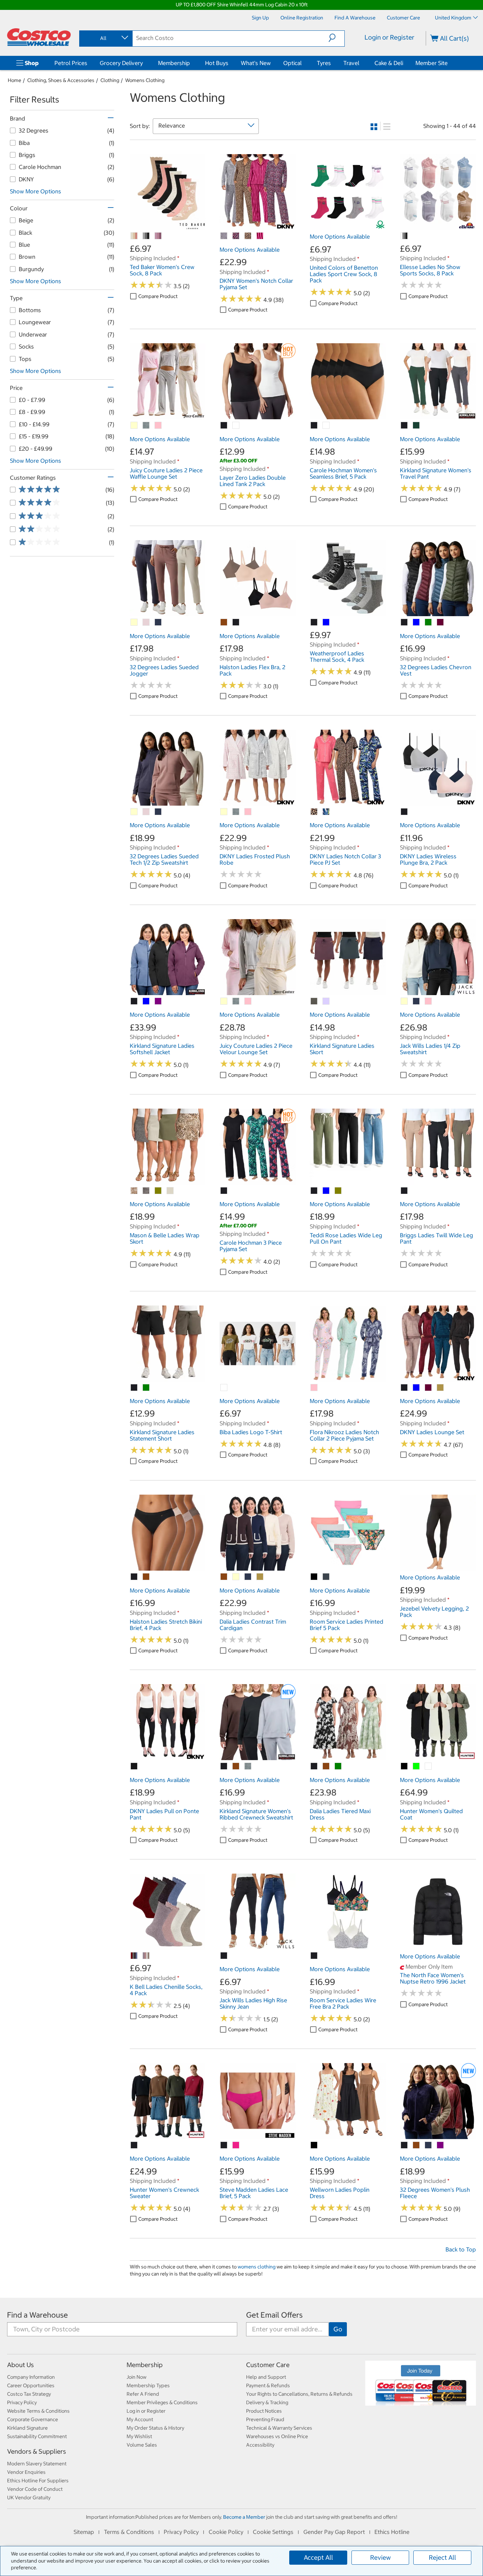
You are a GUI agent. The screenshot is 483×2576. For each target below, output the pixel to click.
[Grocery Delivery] (144, 63)
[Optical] (303, 63)
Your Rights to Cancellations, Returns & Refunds (299, 2394)
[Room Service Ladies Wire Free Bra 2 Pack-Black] (314, 1956)
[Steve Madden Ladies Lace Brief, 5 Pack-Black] (224, 2145)
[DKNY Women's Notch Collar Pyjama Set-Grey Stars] (224, 236)
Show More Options (36, 191)
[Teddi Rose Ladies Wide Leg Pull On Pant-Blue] (326, 1191)
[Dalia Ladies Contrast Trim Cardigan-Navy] (248, 1577)
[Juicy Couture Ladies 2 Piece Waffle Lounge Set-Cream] (134, 426)
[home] (39, 37)
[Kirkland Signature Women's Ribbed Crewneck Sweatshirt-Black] (224, 1766)
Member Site (432, 63)
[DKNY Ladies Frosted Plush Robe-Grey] (236, 812)
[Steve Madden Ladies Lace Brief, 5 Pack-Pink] (236, 2145)
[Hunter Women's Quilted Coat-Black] (405, 1766)
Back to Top (461, 2249)
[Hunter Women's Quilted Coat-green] (417, 1766)
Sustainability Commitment (37, 2436)
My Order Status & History (155, 2428)
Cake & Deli (389, 63)
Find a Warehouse (37, 2315)
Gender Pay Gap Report (334, 2532)
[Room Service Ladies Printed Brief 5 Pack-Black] (314, 1577)
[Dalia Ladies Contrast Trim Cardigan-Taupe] (260, 1577)
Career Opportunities (31, 2385)
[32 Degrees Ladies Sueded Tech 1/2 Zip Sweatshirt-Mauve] (146, 812)
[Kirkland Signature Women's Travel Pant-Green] (417, 426)
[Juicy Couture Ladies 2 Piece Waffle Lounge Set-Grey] (146, 426)
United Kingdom (453, 18)
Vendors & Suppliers (37, 2451)
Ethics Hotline (392, 2532)
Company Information (31, 2377)
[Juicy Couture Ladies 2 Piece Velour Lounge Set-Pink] (248, 1001)
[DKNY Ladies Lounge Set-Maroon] (429, 1388)
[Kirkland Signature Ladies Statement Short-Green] (146, 1388)
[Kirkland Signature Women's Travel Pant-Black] (405, 426)
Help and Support (266, 2377)
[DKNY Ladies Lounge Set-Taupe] (441, 1388)
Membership (174, 63)
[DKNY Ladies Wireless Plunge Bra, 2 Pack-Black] (405, 812)
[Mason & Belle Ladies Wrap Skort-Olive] (158, 1191)
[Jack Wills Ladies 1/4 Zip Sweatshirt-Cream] (405, 1001)
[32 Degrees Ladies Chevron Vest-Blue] (417, 623)
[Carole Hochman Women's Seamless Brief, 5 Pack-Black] (314, 426)
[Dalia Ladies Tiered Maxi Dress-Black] (314, 1766)
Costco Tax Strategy (29, 2394)
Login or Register (389, 37)
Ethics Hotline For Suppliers (38, 2481)
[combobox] (105, 38)
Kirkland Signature (27, 2428)
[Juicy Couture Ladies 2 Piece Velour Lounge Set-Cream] (224, 1001)
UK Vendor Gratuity (29, 2498)
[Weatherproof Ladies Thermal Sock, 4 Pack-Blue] (326, 623)
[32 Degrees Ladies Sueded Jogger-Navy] (158, 623)
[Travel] (361, 63)
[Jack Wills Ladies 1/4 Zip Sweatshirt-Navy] (417, 1001)
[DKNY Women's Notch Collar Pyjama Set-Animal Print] (248, 236)
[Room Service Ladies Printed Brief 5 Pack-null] (326, 1577)
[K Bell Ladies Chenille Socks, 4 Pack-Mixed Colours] (134, 1956)
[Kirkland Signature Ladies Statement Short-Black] (134, 1388)
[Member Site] (449, 63)
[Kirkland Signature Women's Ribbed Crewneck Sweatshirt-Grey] (248, 1766)
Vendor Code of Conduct (35, 2489)
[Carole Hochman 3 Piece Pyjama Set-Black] (224, 1191)
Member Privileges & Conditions (162, 2402)
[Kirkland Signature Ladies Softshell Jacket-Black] (134, 1001)
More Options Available (250, 250)
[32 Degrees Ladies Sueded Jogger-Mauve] (146, 623)
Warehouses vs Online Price (277, 2436)
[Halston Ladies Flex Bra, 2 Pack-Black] (236, 623)
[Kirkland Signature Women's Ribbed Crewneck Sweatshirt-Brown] (236, 1766)
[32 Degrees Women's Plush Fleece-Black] (405, 2145)
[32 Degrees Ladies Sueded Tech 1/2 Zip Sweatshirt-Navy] (158, 812)
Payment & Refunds (268, 2385)
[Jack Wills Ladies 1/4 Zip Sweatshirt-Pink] (429, 1001)
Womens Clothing (145, 80)
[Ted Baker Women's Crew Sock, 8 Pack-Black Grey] (146, 236)
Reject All (443, 2557)
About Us (21, 2365)
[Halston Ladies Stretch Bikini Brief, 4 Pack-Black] (134, 1577)
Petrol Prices (71, 63)
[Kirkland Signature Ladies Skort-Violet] (326, 1001)
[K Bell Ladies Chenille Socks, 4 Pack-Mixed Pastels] (146, 1956)
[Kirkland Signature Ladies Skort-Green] (314, 1001)
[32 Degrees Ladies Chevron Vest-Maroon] (441, 623)
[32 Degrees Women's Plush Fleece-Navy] (429, 2145)
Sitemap (84, 2532)
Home (14, 80)
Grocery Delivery (121, 63)
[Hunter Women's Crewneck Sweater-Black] (134, 2145)
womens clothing (257, 2267)
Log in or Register (146, 2411)
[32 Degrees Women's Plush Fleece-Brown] (417, 2145)
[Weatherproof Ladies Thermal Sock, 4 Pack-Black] (314, 623)
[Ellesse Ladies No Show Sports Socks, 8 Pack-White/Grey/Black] (405, 236)
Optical (292, 63)
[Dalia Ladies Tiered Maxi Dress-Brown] (326, 1766)
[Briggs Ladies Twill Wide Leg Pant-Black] (405, 1191)
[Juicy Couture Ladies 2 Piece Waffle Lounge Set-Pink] (158, 426)
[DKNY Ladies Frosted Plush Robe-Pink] (248, 812)
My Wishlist (139, 2436)
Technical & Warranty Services (279, 2428)
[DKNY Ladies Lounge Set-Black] (405, 1388)
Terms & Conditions (129, 2532)
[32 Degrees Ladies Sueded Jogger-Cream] (134, 623)
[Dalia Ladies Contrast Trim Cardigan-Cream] (236, 1577)
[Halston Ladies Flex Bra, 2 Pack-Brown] (224, 623)
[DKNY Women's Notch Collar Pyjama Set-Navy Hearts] (236, 236)
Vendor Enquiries (26, 2472)
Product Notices (264, 2411)
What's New (256, 63)
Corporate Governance (33, 2419)
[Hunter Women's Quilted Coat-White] (429, 1766)
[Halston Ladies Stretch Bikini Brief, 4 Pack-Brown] (146, 1577)
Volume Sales (142, 2445)
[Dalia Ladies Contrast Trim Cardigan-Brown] (224, 1577)
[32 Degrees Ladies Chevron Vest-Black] (405, 623)
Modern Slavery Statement (37, 2464)
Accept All (318, 2557)
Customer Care (268, 2365)
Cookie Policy (226, 2532)
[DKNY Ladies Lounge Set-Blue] (417, 1388)
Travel (351, 63)
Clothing (110, 80)
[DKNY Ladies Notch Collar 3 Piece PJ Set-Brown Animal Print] (314, 812)
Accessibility (260, 2445)
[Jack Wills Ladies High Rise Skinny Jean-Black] (224, 1956)
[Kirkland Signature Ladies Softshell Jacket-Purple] (158, 1001)
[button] (336, 38)
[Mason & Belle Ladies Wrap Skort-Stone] (170, 1191)
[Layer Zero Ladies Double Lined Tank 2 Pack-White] (236, 426)
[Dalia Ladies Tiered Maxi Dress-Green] (338, 1766)
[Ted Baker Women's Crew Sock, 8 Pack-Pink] (158, 236)
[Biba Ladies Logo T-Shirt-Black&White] (224, 1388)
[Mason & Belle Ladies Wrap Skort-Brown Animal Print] (134, 1191)
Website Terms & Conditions (38, 2411)
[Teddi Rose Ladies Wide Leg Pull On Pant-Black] (314, 1191)
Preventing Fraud (265, 2419)
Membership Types (148, 2385)
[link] (168, 226)
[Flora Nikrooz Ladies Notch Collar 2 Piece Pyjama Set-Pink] (314, 1388)
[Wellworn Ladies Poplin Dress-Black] (314, 2145)
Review (380, 2557)
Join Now (136, 2377)
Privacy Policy (22, 2402)
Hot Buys (217, 63)
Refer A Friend (143, 2394)
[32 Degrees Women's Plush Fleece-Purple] (441, 2145)
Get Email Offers (274, 2315)
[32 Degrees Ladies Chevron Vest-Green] (429, 623)
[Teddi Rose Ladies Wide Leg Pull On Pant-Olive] (338, 1191)
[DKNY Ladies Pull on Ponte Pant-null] (134, 1766)
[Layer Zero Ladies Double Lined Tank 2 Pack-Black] (224, 426)
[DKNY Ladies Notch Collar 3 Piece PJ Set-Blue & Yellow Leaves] (326, 812)
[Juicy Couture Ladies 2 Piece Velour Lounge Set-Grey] (236, 1001)
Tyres (324, 63)
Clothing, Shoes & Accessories (61, 80)
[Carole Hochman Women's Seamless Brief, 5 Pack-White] (326, 426)
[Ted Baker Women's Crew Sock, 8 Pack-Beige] (134, 236)
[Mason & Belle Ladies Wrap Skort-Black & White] (146, 1191)
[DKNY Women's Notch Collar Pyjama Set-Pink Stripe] (260, 236)
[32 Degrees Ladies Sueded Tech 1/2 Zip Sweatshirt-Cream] (134, 812)
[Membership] (191, 63)
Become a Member (244, 2517)
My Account (140, 2419)
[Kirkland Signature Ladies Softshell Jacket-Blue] (146, 1001)
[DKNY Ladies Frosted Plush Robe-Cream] (224, 812)
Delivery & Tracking (267, 2402)
